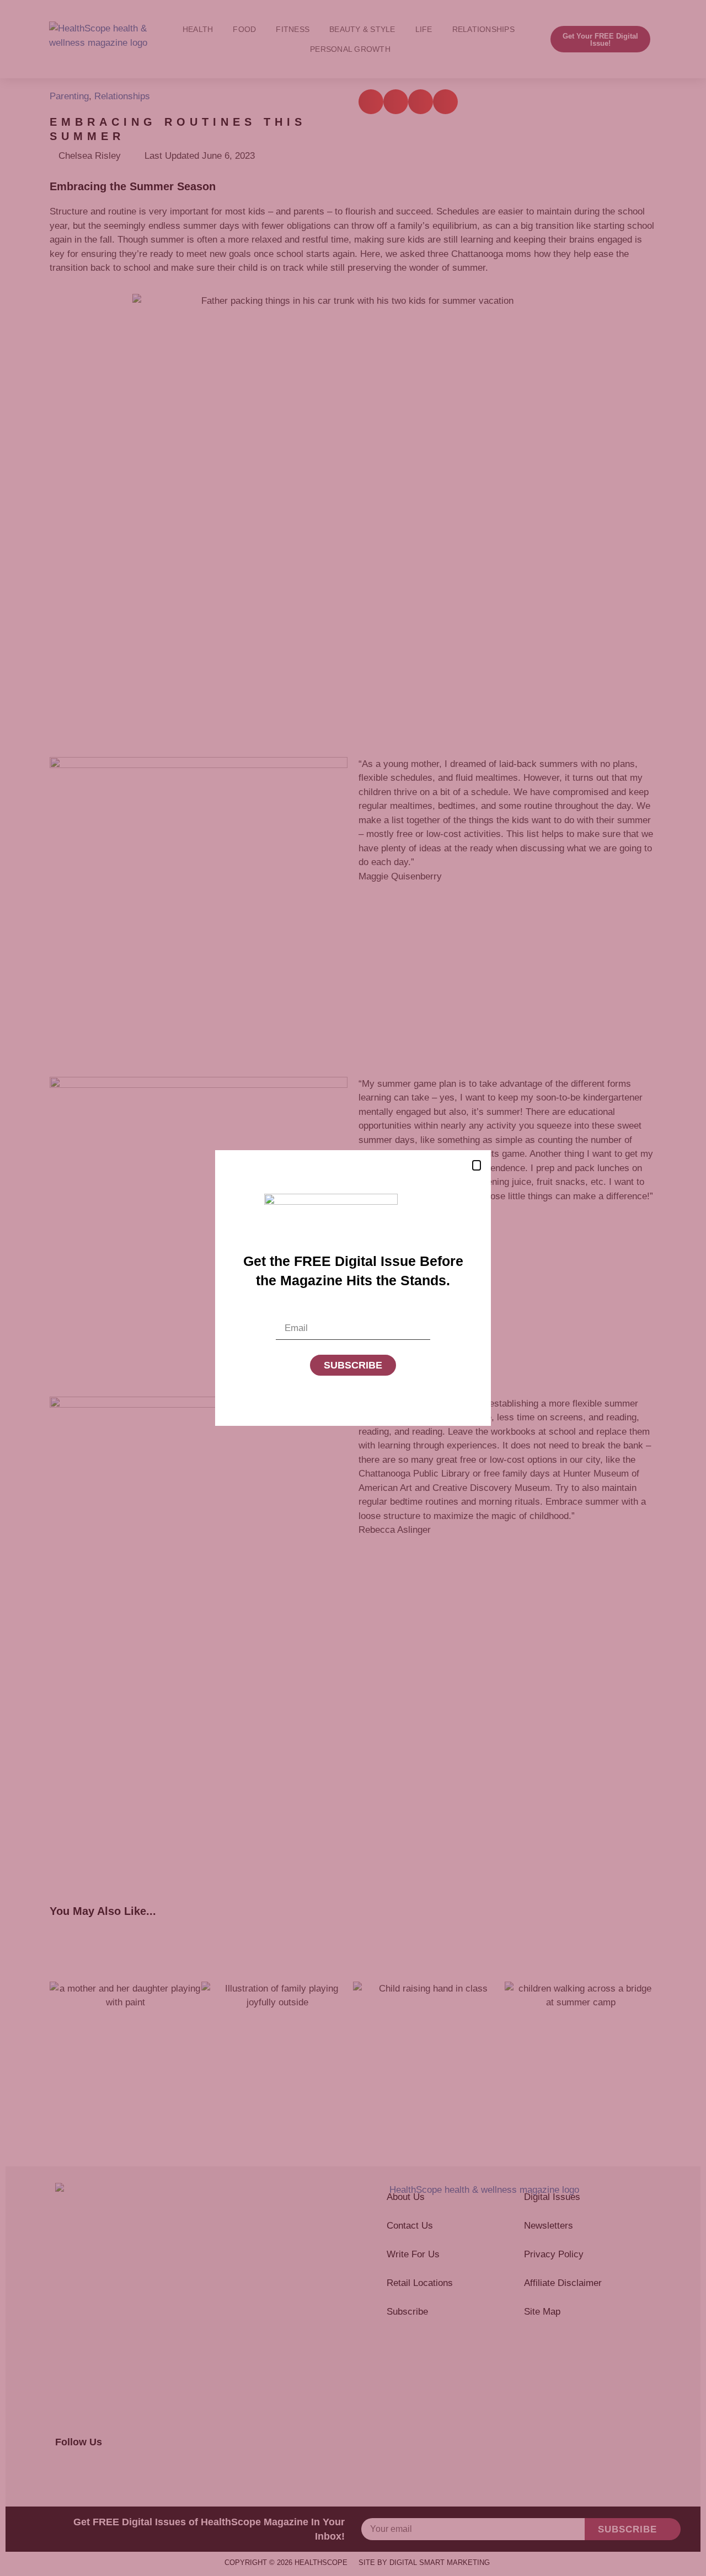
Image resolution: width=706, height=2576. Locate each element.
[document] (353, 1288)
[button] (477, 1165)
